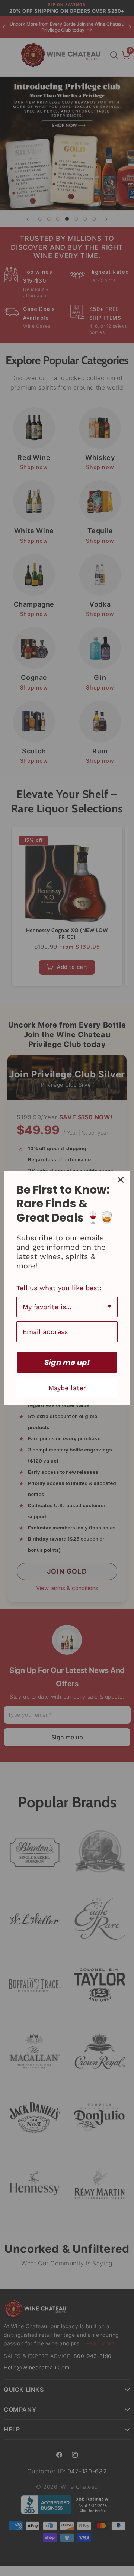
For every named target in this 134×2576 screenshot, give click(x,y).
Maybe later (67, 1388)
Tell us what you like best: (59, 1288)
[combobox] (67, 1307)
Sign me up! (67, 1362)
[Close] (121, 1180)
